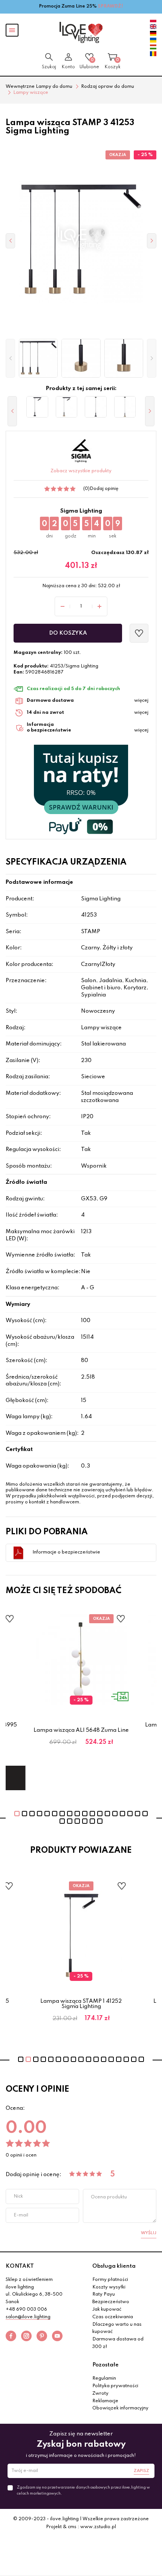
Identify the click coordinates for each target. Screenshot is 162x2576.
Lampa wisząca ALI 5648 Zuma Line (81, 1730)
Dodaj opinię (104, 489)
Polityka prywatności (115, 2386)
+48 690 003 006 (26, 2310)
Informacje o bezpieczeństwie (66, 1552)
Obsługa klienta (114, 2266)
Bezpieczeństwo (111, 2302)
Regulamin (104, 2379)
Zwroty (100, 2394)
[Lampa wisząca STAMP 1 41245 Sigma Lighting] (37, 407)
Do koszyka (68, 633)
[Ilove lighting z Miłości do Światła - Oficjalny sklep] (81, 32)
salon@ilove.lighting (28, 2317)
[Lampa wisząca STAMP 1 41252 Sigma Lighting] (67, 407)
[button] (10, 358)
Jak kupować (107, 2310)
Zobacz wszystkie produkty (81, 471)
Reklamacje (105, 2401)
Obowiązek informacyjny (120, 2408)
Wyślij (149, 2233)
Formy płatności (110, 2280)
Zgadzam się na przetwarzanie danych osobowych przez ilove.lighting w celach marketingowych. (83, 2490)
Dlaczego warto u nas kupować (117, 2328)
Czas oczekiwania (113, 2317)
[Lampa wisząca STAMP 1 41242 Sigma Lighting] (96, 407)
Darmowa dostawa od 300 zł (118, 2343)
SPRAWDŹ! (111, 6)
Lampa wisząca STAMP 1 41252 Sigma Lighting (81, 2004)
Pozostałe (105, 2365)
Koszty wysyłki (109, 2287)
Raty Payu (104, 2294)
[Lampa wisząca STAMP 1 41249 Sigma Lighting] (125, 407)
